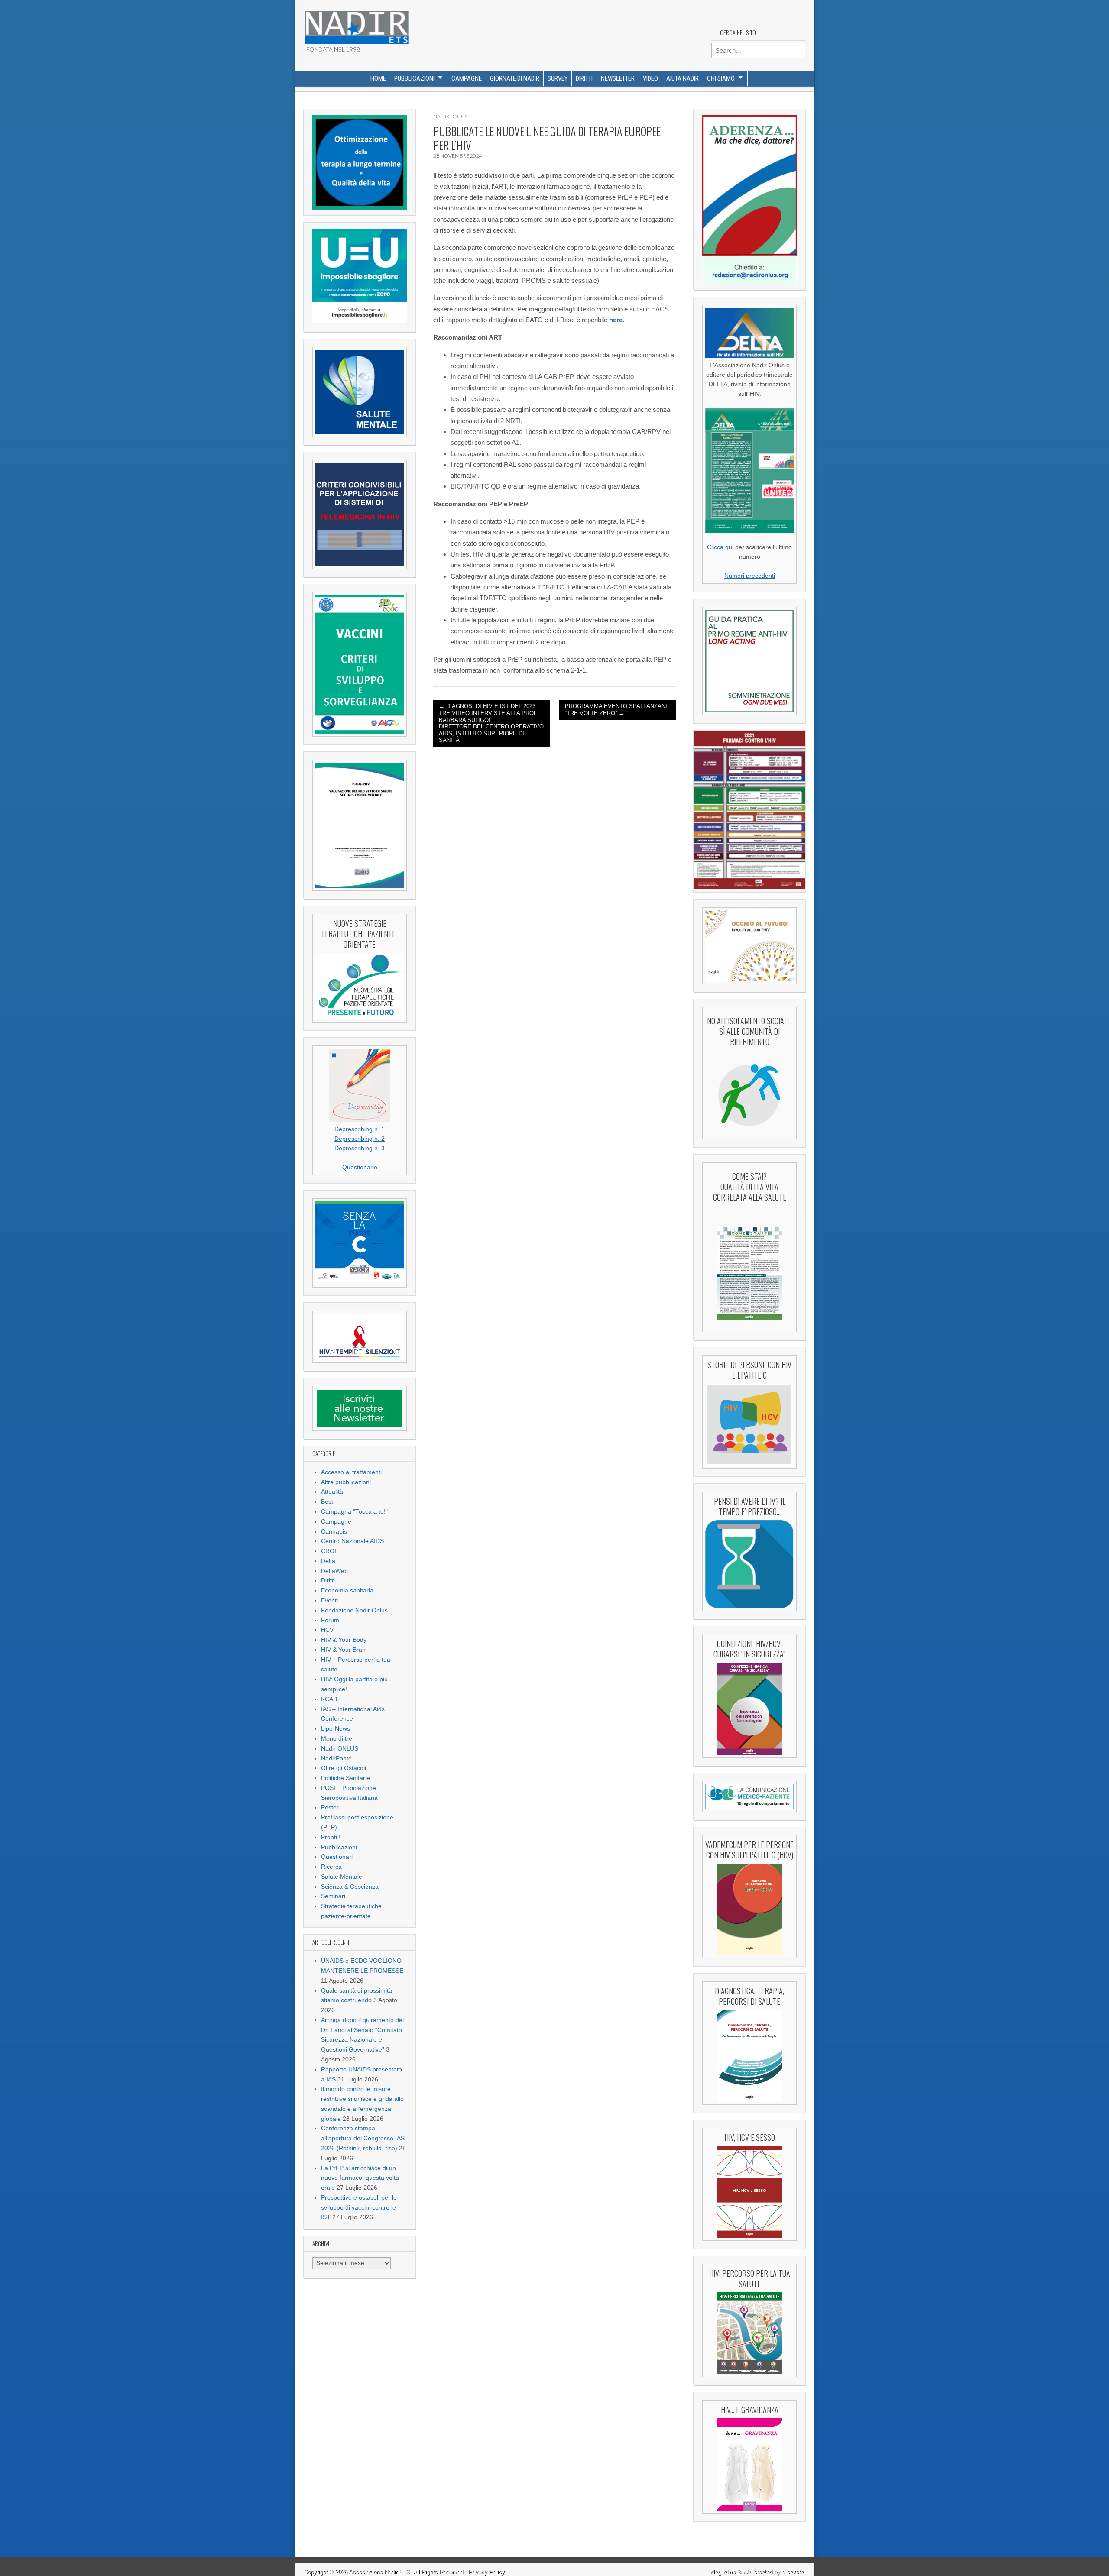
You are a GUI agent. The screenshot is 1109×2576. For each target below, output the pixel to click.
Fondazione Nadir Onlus (354, 1610)
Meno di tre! (337, 1739)
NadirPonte (336, 1759)
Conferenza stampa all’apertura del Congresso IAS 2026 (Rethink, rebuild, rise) (363, 2138)
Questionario (360, 1167)
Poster (330, 1807)
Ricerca (331, 1867)
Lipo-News (336, 1729)
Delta (328, 1561)
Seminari (333, 1896)
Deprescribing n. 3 (360, 1148)
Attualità (332, 1492)
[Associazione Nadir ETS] (356, 24)
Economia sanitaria (347, 1591)
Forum (330, 1620)
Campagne (467, 78)
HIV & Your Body (344, 1640)
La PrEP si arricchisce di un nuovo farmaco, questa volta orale (360, 2178)
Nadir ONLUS (340, 1749)
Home (378, 78)
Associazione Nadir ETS (379, 2572)
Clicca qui (720, 547)
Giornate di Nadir (515, 78)
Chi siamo (721, 78)
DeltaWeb (334, 1571)
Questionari (337, 1857)
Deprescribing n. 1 (360, 1129)
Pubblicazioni (414, 78)
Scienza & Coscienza (350, 1887)
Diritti (584, 78)
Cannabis (334, 1532)
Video (650, 78)
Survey (558, 78)
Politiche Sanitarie (345, 1778)
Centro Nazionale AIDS (352, 1541)
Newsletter (618, 78)
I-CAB (329, 1699)
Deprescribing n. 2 (360, 1139)
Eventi (329, 1600)
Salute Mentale (342, 1877)
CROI (329, 1551)
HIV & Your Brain (344, 1650)
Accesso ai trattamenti (351, 1472)
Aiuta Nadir (683, 78)
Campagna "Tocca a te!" (354, 1512)
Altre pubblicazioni (346, 1482)
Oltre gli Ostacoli (344, 1768)
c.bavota (793, 2572)
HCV (327, 1630)
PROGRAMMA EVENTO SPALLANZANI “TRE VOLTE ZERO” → (616, 710)
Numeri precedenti (750, 576)
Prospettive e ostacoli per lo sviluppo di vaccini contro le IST (359, 2208)
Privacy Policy (486, 2572)
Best (327, 1502)
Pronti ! (331, 1837)
